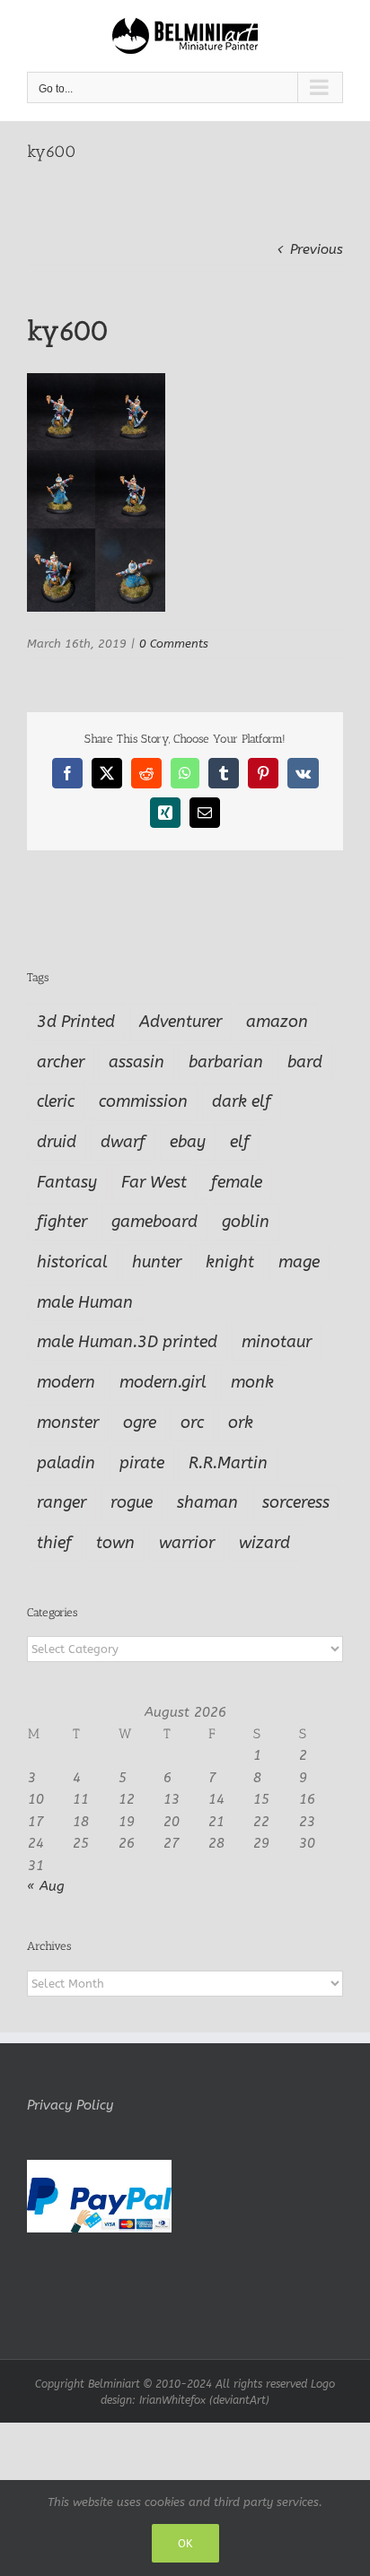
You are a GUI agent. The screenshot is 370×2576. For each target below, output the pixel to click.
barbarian (226, 1062)
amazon (277, 1022)
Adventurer (181, 1022)
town (115, 1543)
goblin (246, 1222)
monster (68, 1423)
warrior (187, 1543)
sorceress (296, 1502)
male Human (85, 1302)
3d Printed (76, 1022)
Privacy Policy (70, 2105)
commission (143, 1101)
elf (240, 1142)
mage (299, 1262)
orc (192, 1423)
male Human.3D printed (127, 1342)
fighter (62, 1222)
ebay (188, 1142)
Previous (317, 249)
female (237, 1182)
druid (57, 1142)
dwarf (123, 1142)
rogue (132, 1502)
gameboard (154, 1222)
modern (66, 1382)
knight (230, 1262)
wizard (264, 1543)
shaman (207, 1502)
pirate (142, 1463)
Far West (154, 1182)
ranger (62, 1502)
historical (72, 1262)
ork (241, 1423)
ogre (140, 1423)
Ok (185, 2543)
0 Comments (174, 644)
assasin (137, 1062)
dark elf (242, 1101)
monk (252, 1382)
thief (54, 1543)
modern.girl (163, 1382)
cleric (56, 1101)
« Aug (46, 1886)
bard (305, 1062)
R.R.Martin (228, 1463)
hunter (157, 1262)
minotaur (277, 1342)
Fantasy (67, 1182)
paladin (66, 1463)
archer (61, 1062)
